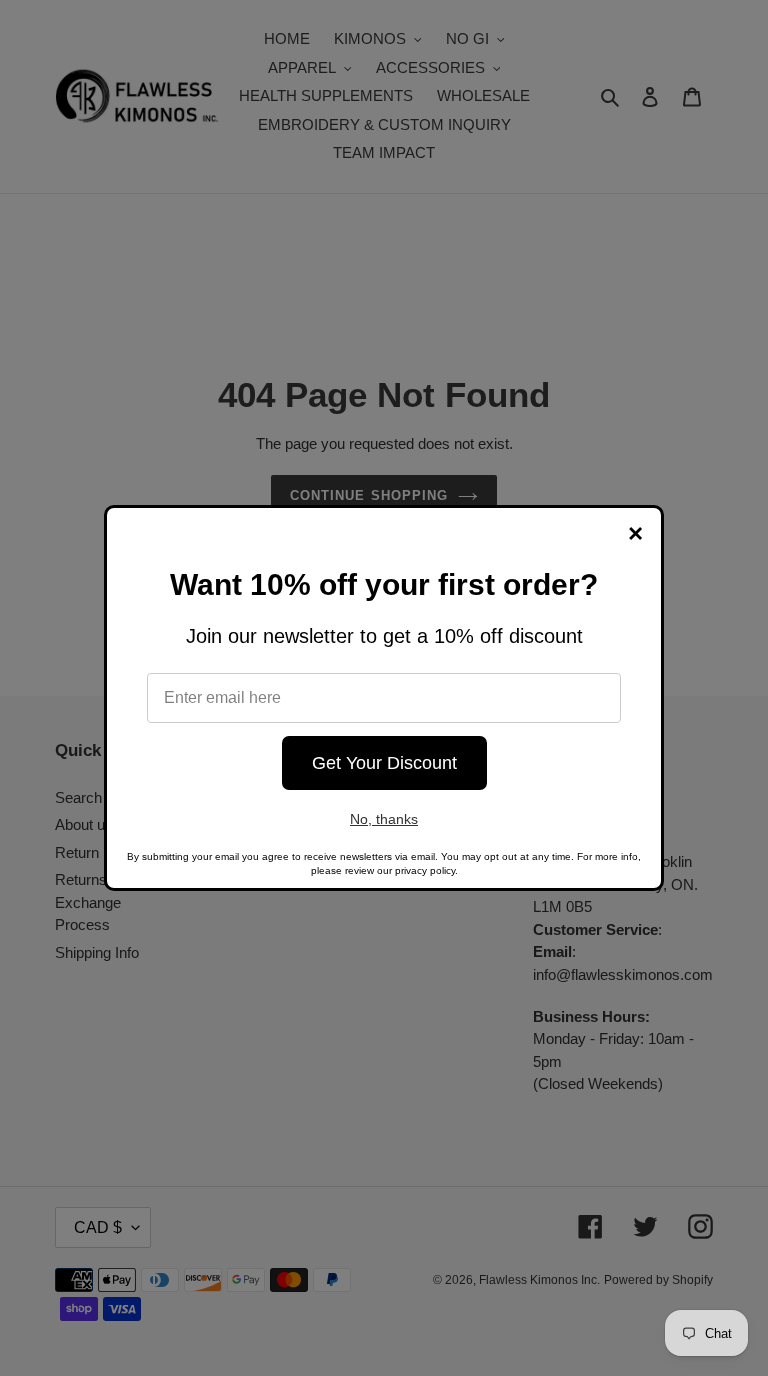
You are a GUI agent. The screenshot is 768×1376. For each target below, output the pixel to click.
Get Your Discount (384, 763)
